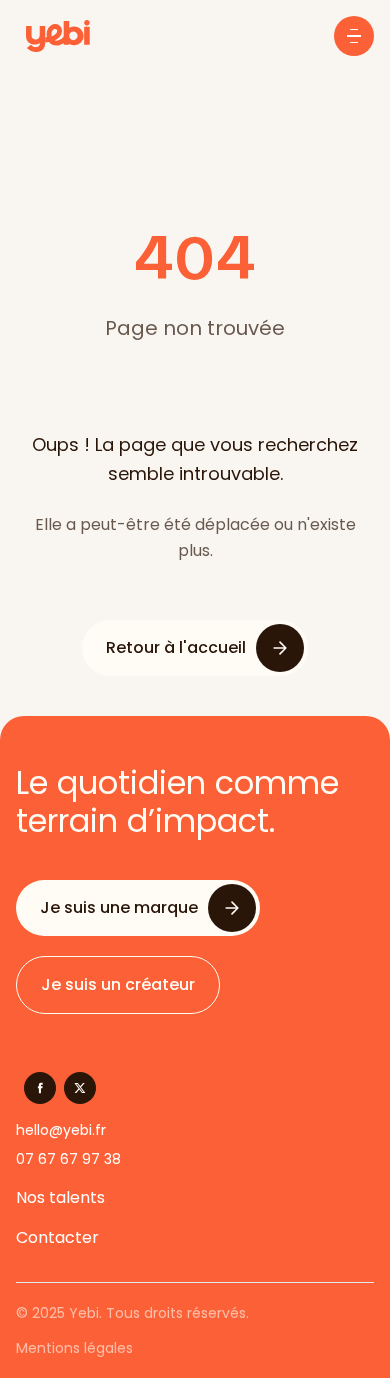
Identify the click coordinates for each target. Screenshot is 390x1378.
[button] (354, 36)
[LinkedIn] (80, 1088)
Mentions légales (74, 1348)
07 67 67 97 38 (68, 1159)
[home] (53, 36)
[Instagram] (40, 1088)
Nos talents (60, 1197)
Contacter (57, 1237)
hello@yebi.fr (61, 1130)
